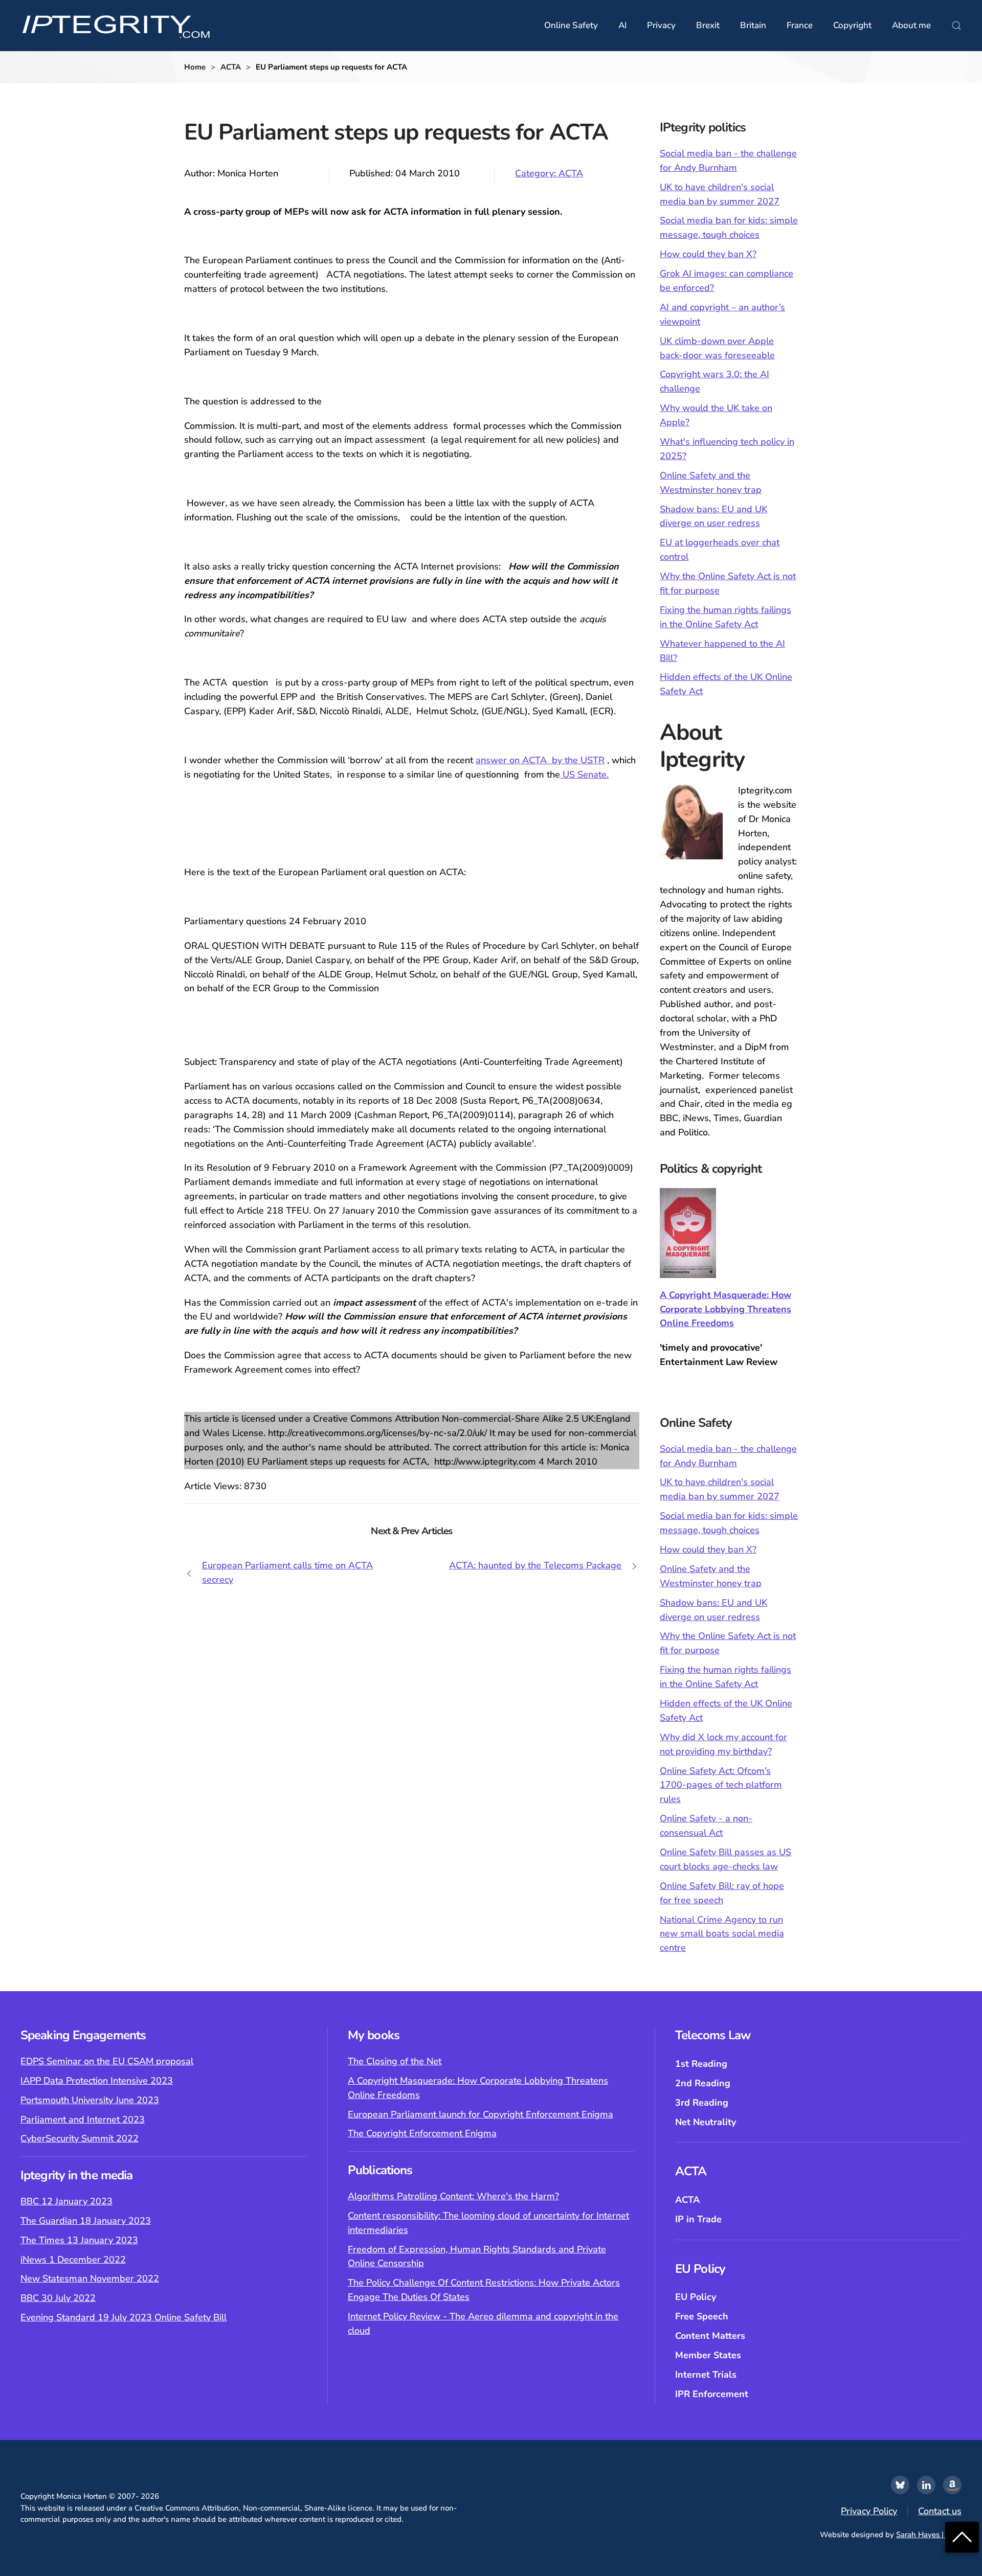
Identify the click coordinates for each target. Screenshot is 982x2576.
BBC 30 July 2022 (58, 2298)
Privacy (661, 25)
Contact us (940, 2511)
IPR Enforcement (712, 2394)
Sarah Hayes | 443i (929, 2535)
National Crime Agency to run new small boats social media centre (722, 1934)
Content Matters (710, 2336)
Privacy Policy (869, 2511)
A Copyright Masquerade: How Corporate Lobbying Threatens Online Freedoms (726, 1309)
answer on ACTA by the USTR (540, 760)
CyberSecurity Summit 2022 (80, 2138)
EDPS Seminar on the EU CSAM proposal (107, 2061)
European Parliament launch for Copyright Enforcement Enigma (481, 2114)
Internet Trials (706, 2375)
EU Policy (696, 2297)
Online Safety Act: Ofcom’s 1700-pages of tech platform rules (721, 1785)
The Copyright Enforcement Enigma (422, 2133)
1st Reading (701, 2064)
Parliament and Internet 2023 (83, 2119)
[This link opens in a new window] (900, 2485)
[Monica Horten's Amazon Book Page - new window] (952, 2485)
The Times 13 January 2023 (79, 2240)
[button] (956, 26)
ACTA (687, 2200)
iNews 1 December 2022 (73, 2260)
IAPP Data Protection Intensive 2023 (97, 2081)
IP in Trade (698, 2219)
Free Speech (702, 2316)
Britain (753, 25)
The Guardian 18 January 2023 (86, 2221)
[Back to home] (116, 26)
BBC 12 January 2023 (66, 2201)
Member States (708, 2355)
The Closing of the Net (395, 2061)
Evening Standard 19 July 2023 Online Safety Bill (124, 2317)
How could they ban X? (708, 254)
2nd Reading (703, 2083)
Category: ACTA (549, 173)
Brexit (708, 25)
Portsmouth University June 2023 (90, 2100)
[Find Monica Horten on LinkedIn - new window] (926, 2485)
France (800, 25)
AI (622, 25)
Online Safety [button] (571, 25)
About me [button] (911, 25)
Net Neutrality (706, 2122)
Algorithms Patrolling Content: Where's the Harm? (453, 2196)
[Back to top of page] (962, 2536)
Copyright (852, 25)
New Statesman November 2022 (90, 2278)
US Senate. (584, 774)
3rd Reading (702, 2103)
